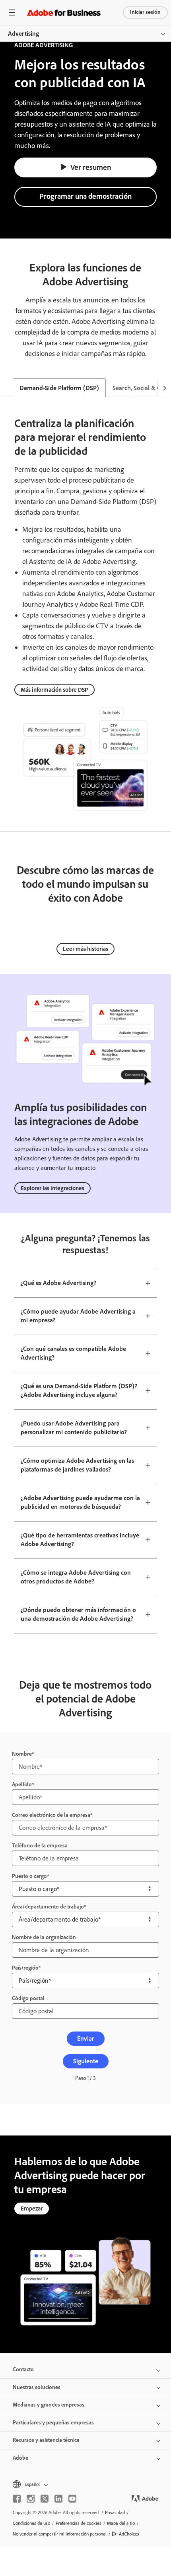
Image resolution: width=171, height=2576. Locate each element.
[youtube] (72, 2270)
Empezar (32, 1980)
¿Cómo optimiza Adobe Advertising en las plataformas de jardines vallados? (77, 1465)
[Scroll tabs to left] (6, 388)
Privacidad (115, 2284)
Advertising (23, 34)
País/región (25, 1784)
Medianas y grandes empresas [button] (49, 2177)
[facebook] (17, 2270)
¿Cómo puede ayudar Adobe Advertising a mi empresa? (78, 1316)
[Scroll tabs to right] (165, 388)
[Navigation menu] (12, 13)
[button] (85, 2256)
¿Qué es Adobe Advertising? (58, 1283)
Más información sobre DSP (54, 690)
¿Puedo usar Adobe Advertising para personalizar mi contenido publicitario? (74, 1428)
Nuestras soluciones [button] (37, 2159)
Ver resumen (91, 167)
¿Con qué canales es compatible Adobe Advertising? (73, 1353)
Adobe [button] (20, 2230)
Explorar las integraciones (52, 1188)
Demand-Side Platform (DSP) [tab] (59, 388)
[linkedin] (58, 2270)
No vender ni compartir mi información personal (60, 2306)
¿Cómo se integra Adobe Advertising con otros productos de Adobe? (76, 1577)
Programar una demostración (85, 196)
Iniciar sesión (145, 12)
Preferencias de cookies (79, 2295)
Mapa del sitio (121, 2295)
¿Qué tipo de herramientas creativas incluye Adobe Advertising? (80, 1540)
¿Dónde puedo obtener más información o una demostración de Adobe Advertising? (78, 1614)
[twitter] (45, 2270)
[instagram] (31, 2270)
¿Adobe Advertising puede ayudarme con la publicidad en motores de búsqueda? (80, 1503)
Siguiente (86, 1833)
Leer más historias (85, 949)
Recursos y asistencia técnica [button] (46, 2212)
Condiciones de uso (31, 2295)
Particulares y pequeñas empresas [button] (53, 2194)
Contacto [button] (23, 2141)
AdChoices (129, 2306)
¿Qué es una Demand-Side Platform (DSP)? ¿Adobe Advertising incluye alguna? (79, 1391)
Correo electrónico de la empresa (51, 1754)
